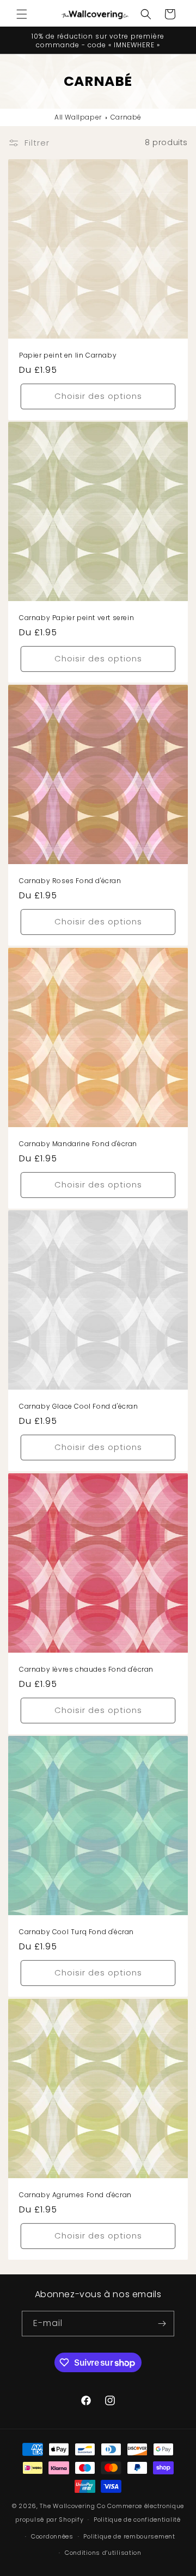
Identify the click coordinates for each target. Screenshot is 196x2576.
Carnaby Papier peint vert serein (76, 618)
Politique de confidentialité (137, 2519)
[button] (22, 14)
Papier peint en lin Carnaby (68, 355)
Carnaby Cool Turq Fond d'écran (76, 1932)
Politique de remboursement (129, 2536)
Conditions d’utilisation (103, 2553)
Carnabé (126, 117)
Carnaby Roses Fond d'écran (70, 881)
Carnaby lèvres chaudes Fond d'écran (86, 1670)
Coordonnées (52, 2536)
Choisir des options (98, 396)
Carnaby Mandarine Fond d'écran (78, 1144)
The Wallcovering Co (72, 2506)
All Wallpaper (78, 117)
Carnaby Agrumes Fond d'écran (75, 2195)
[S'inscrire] (162, 2324)
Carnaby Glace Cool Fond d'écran (79, 1406)
